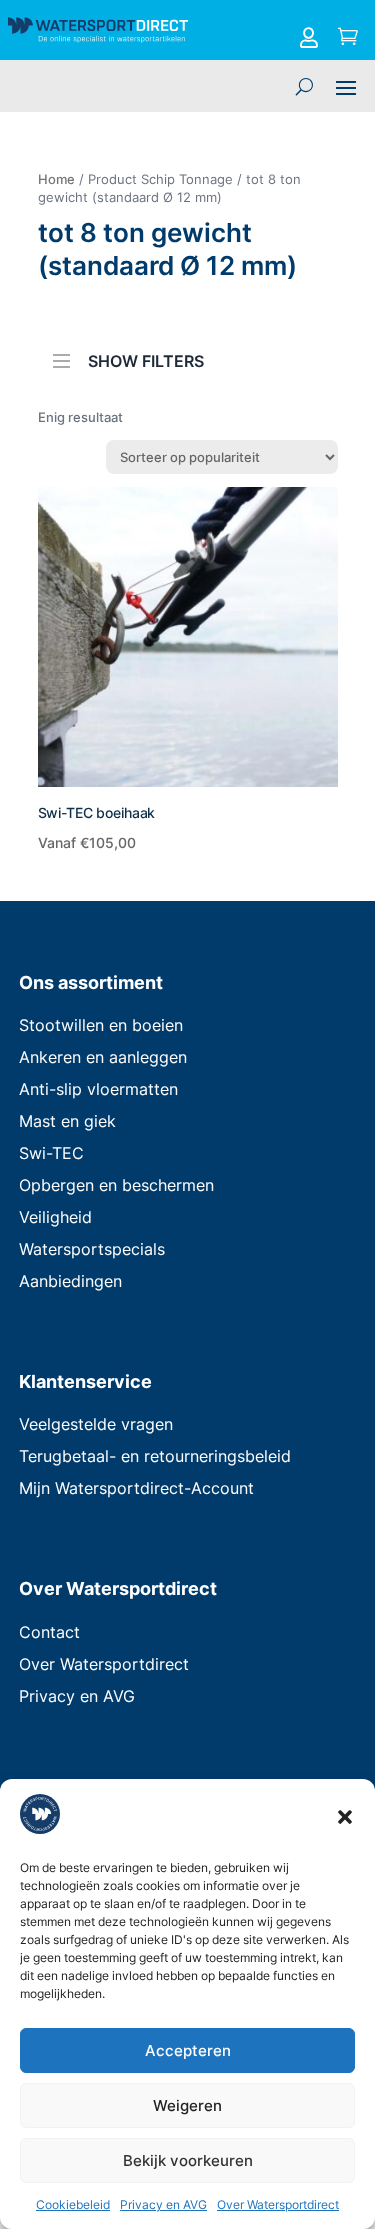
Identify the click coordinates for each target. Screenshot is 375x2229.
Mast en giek (67, 1121)
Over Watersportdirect (278, 2204)
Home (56, 179)
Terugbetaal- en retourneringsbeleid (155, 1456)
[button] (345, 1817)
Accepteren (188, 2050)
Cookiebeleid (73, 2204)
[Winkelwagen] (348, 38)
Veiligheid (55, 1217)
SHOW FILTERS (146, 359)
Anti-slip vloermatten (98, 1089)
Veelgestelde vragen (96, 1424)
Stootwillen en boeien (101, 1025)
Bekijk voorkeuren (188, 2160)
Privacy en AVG (163, 2204)
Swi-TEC (51, 1153)
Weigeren (187, 2105)
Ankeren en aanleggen (103, 1057)
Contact (49, 1632)
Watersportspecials (92, 1249)
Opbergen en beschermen (116, 1185)
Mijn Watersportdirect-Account (136, 1488)
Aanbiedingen (70, 1281)
